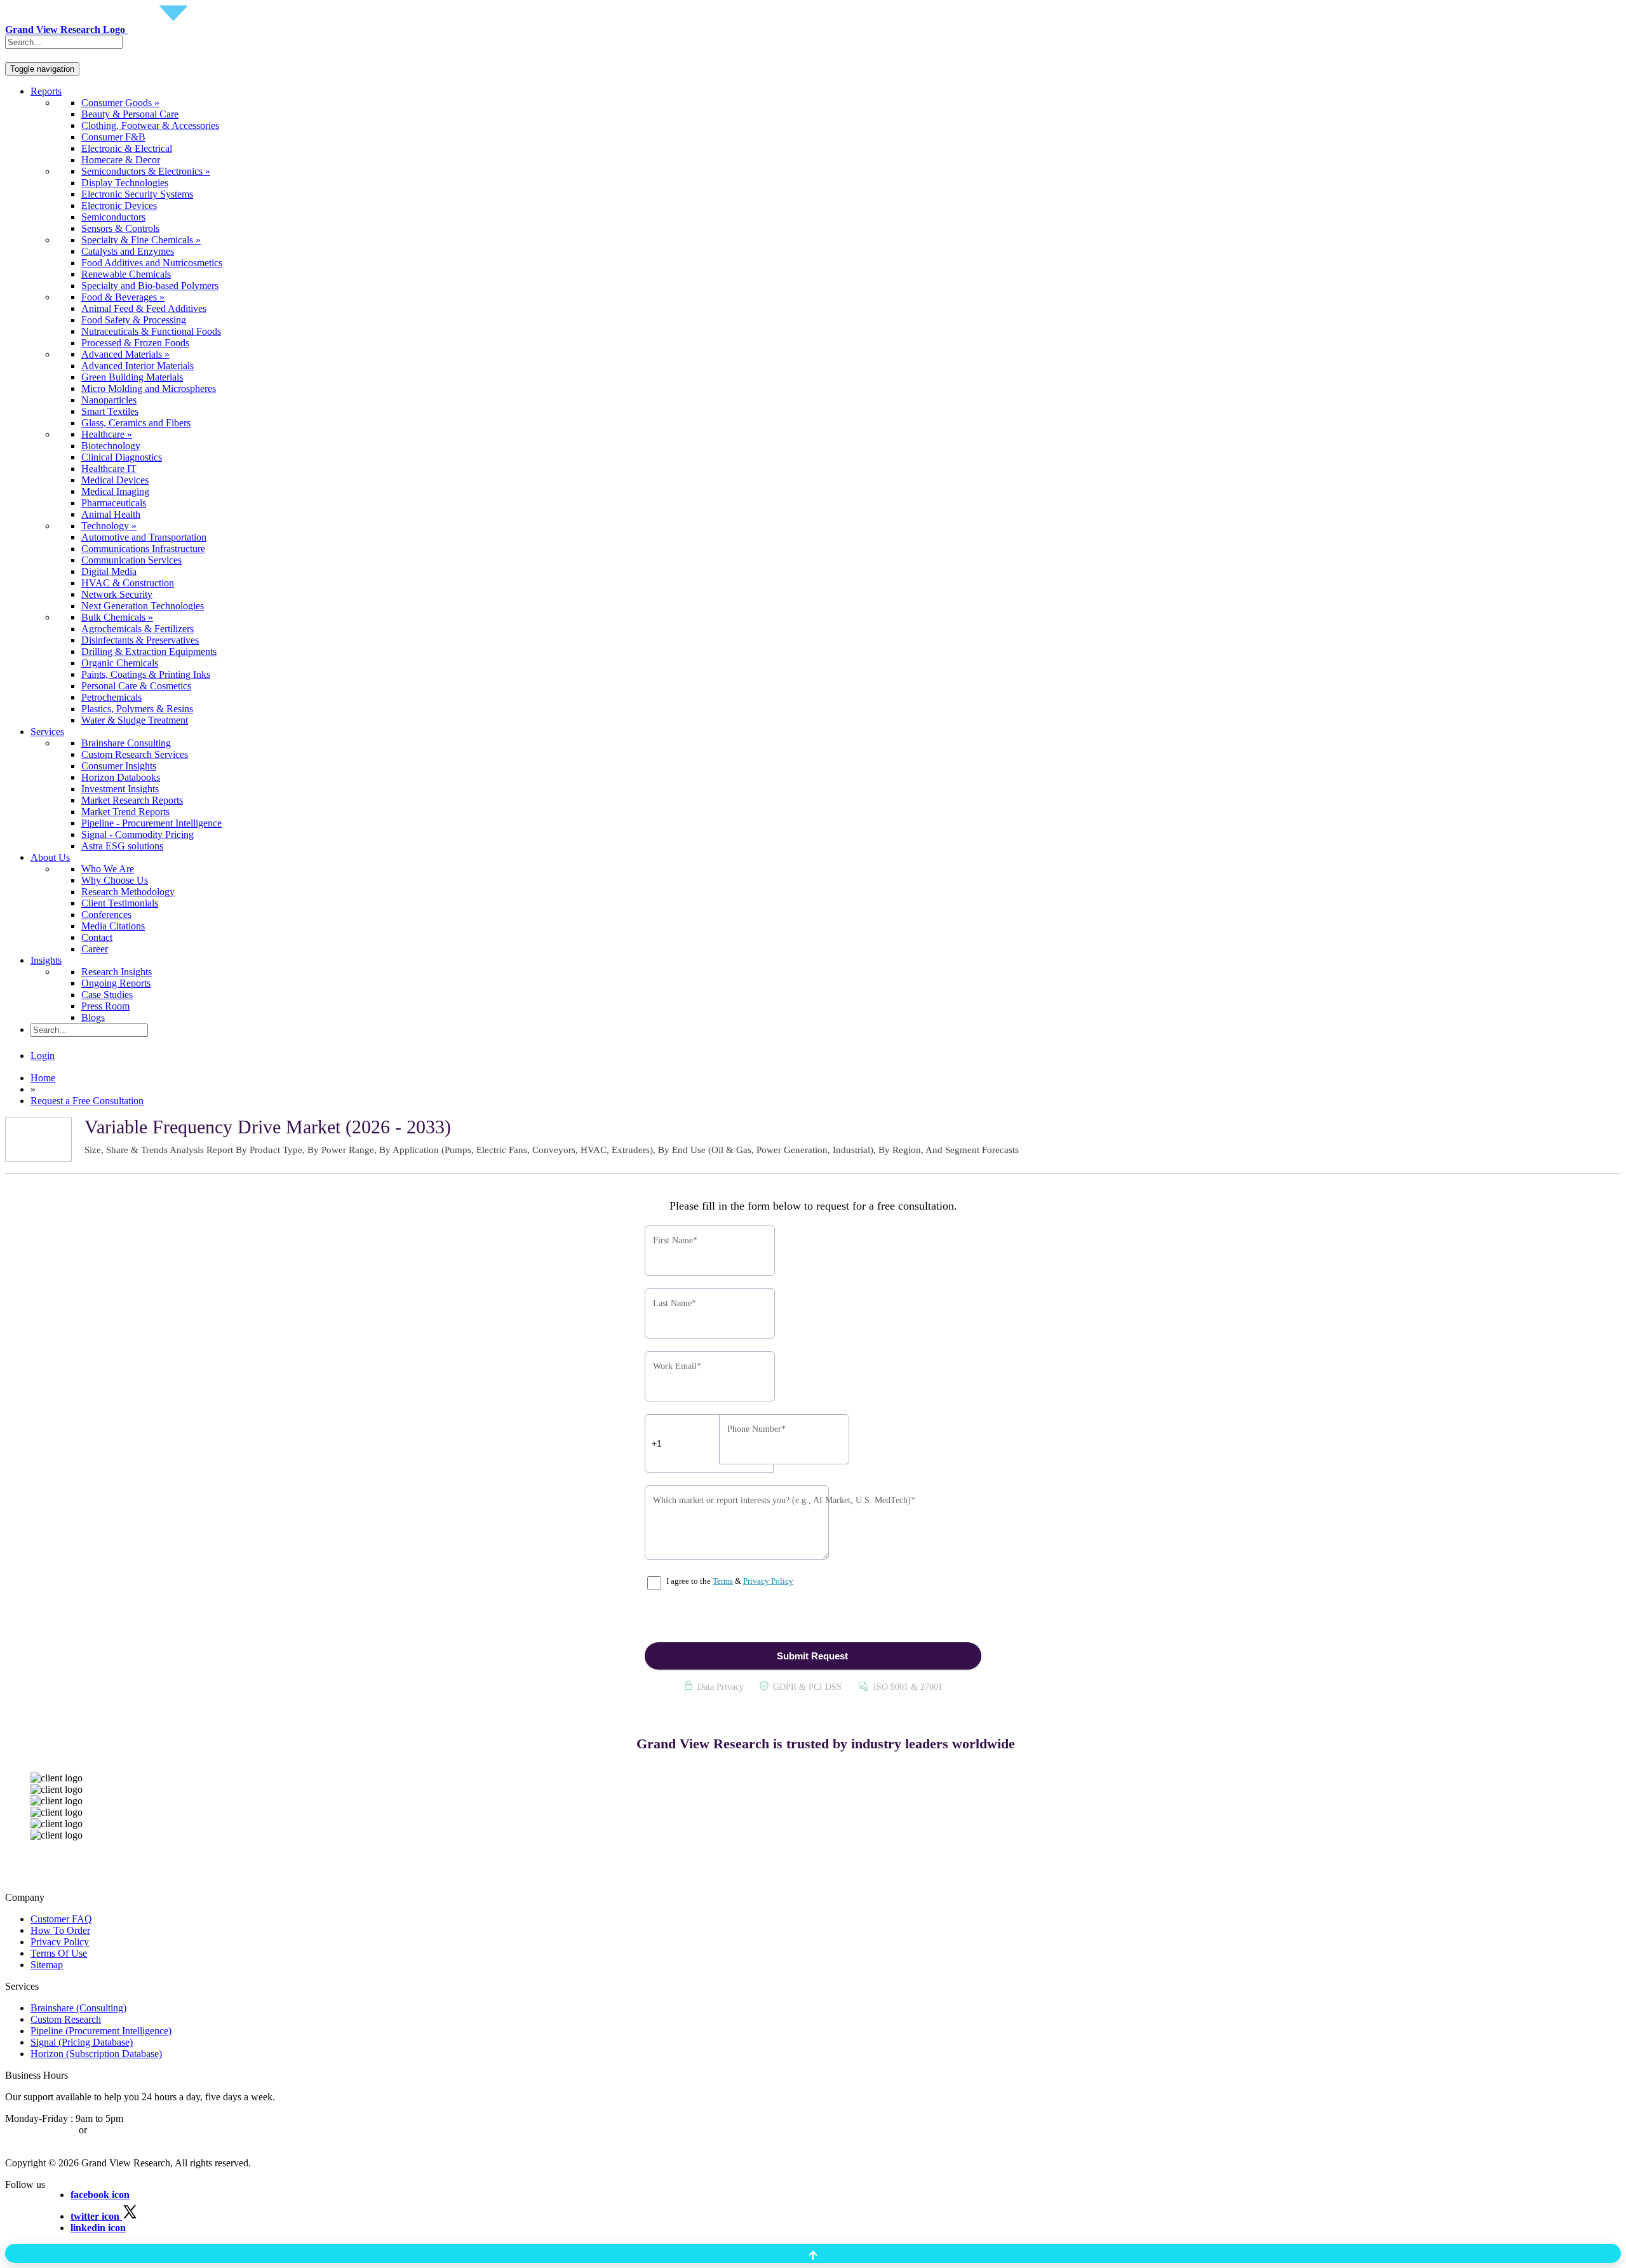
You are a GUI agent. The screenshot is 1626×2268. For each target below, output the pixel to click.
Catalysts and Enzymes (128, 251)
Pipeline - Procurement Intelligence (151, 823)
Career (95, 949)
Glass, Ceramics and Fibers (136, 423)
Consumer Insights (119, 766)
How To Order (60, 1930)
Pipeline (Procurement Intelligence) (101, 2031)
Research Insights (117, 972)
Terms (723, 1581)
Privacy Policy (768, 1581)
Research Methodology (128, 892)
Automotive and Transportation (144, 537)
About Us (50, 857)
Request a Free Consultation (87, 1101)
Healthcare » (107, 434)
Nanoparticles (109, 400)
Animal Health (111, 514)
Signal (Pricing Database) (82, 2042)
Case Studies (107, 995)
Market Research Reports (132, 800)
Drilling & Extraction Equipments (149, 651)
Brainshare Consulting (126, 743)
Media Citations (113, 926)
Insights (46, 960)
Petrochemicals (111, 697)
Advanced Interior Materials (138, 366)
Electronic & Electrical (127, 148)
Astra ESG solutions (122, 846)
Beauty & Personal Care (130, 114)
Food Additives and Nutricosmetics (152, 263)
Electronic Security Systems (137, 194)
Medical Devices (115, 480)
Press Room (105, 1006)
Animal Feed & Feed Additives (144, 308)
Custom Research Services (135, 754)
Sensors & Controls (120, 228)
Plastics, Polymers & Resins (137, 709)
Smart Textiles (110, 411)
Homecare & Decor (121, 160)
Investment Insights (120, 789)
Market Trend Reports (125, 812)
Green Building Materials (132, 377)
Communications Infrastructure (143, 549)
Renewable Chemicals (126, 274)
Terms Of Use (59, 1953)
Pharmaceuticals (114, 503)
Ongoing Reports (116, 983)
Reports (46, 91)
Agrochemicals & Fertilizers (138, 629)
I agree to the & (729, 1581)
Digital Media (109, 571)
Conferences (106, 915)
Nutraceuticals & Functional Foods (151, 331)
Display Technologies (125, 183)
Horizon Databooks (121, 777)
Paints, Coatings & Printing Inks (146, 674)
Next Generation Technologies (143, 606)
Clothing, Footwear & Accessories (150, 125)
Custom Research (66, 2019)
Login (43, 1056)
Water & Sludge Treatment (135, 720)
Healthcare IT (109, 469)
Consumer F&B (113, 137)
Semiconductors (113, 217)
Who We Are (108, 869)
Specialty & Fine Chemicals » (141, 240)
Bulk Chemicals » (117, 617)
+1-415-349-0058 (41, 2130)
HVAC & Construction (128, 583)
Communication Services (131, 560)
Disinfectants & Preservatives (140, 640)
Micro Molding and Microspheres (149, 388)
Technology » (109, 526)
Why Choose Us (115, 880)
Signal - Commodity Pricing (138, 834)
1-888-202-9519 (122, 2130)
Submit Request (812, 1656)
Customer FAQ (61, 1919)
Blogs (93, 1017)
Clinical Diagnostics (122, 457)
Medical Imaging (115, 491)
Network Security (117, 594)
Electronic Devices (119, 206)
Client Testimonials (120, 903)
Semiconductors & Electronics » (146, 171)
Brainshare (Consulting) (78, 2008)
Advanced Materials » (125, 354)
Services (47, 732)
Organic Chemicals (120, 663)
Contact (97, 937)
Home (43, 1078)
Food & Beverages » (123, 297)
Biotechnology (111, 446)
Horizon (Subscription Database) (96, 2054)
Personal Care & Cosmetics (136, 686)
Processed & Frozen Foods (135, 343)
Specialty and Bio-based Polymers (150, 286)
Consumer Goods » (120, 103)
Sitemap (47, 1965)
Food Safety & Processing (134, 320)
